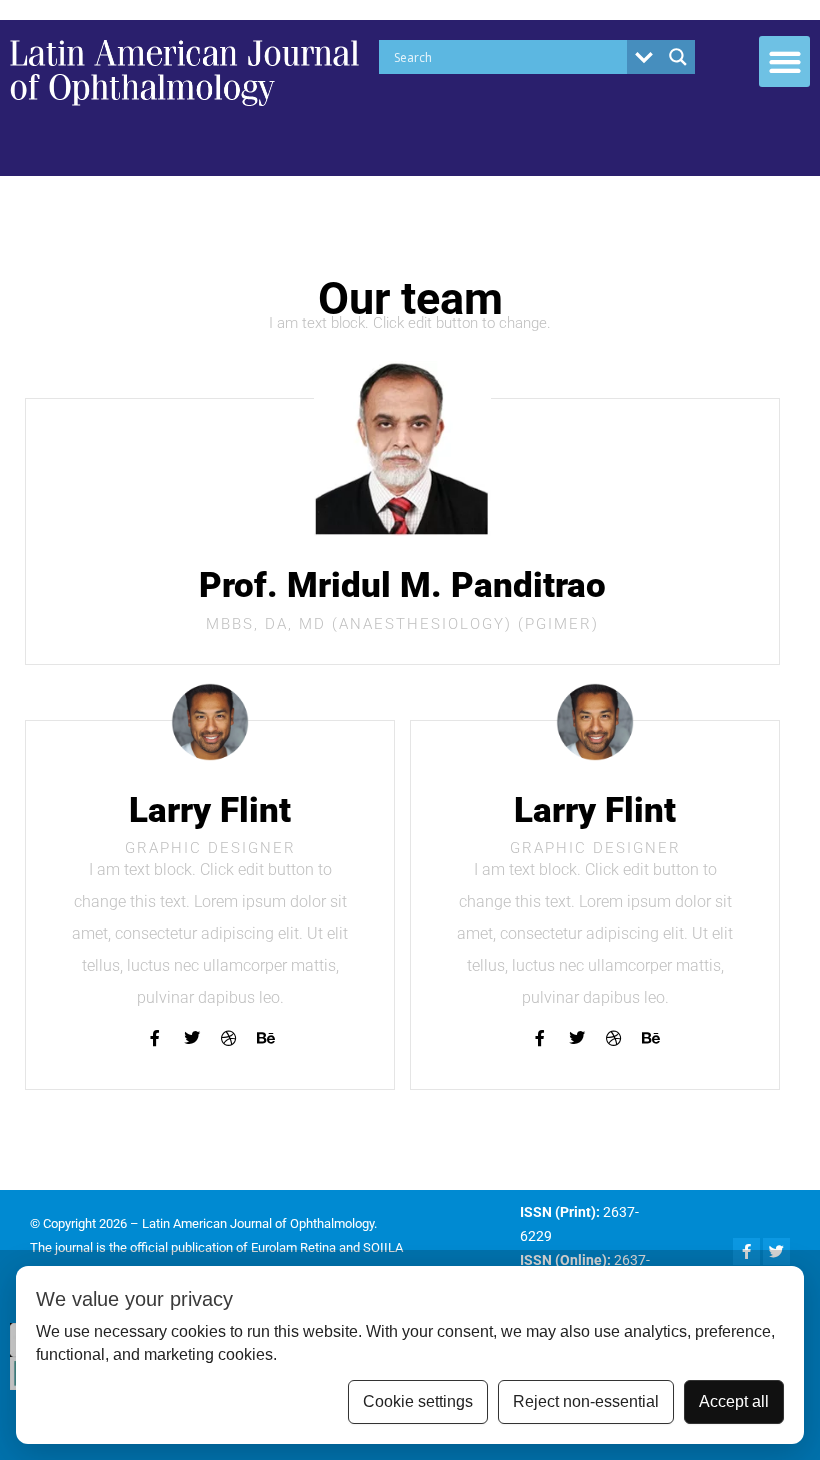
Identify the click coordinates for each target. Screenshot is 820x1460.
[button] (784, 61)
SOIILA (383, 1247)
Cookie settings (418, 1401)
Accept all (734, 1401)
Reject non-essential (586, 1401)
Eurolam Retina (293, 1247)
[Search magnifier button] (678, 57)
